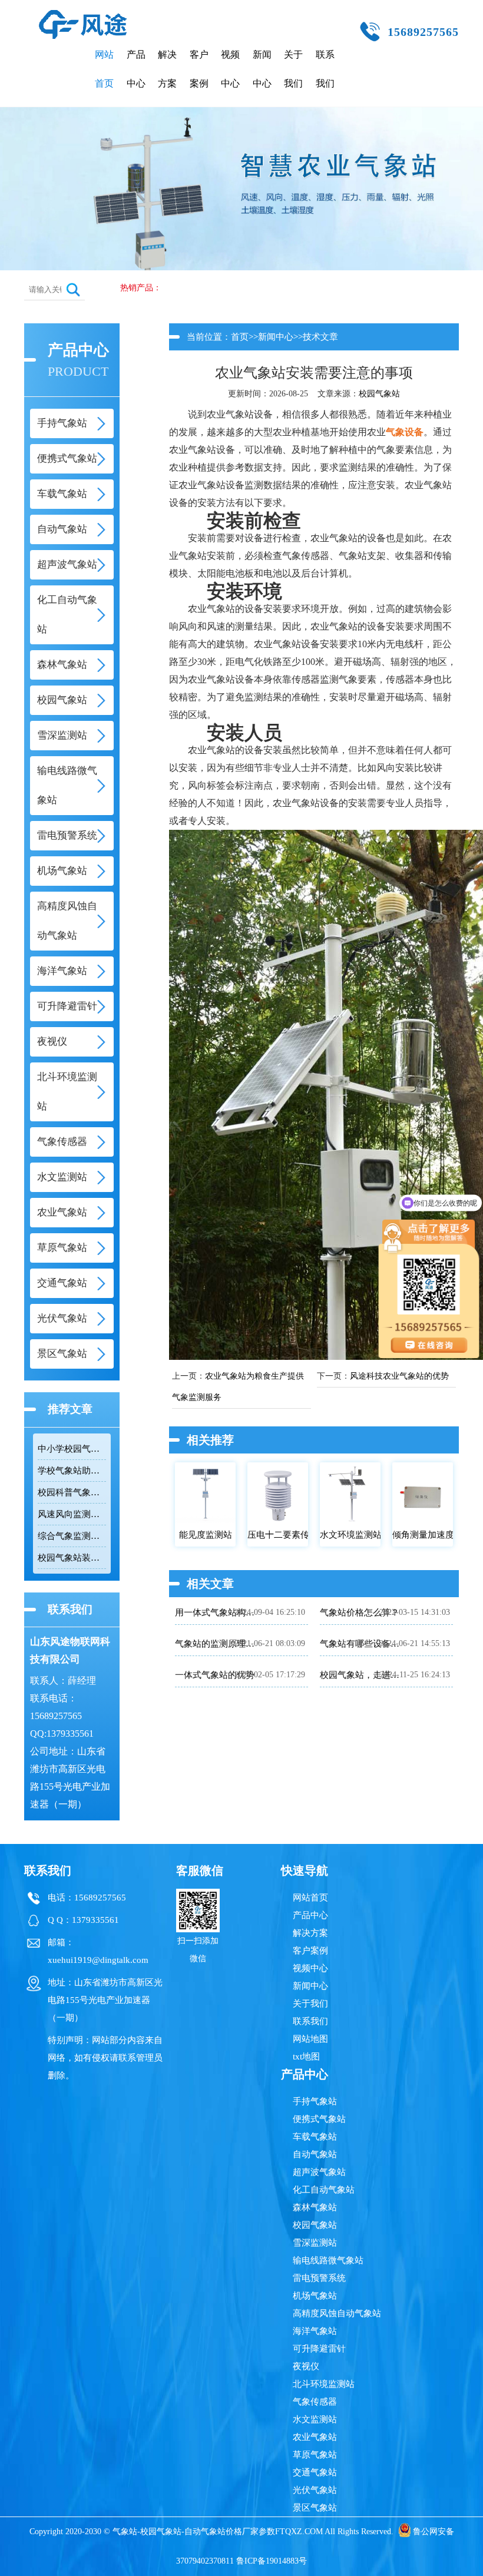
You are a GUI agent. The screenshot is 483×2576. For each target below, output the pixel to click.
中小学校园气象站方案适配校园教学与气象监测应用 (72, 1449)
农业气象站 (315, 2437)
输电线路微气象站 (328, 2260)
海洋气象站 (315, 2331)
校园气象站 (379, 394)
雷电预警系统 (319, 2278)
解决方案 (167, 69)
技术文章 (320, 337)
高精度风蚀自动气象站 (337, 2313)
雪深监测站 (315, 2243)
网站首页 (104, 69)
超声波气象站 (319, 2172)
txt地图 (306, 2057)
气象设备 (405, 432)
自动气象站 (315, 2154)
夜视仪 (306, 2366)
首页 (240, 337)
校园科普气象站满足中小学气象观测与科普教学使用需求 (72, 1492)
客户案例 (199, 69)
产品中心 (136, 69)
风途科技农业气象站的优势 (399, 1376)
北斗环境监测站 (324, 2384)
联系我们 (325, 69)
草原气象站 (315, 2455)
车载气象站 (315, 2137)
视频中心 (230, 69)
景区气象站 (315, 2508)
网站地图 (310, 2039)
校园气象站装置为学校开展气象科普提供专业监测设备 (72, 1558)
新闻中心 (262, 69)
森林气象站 (315, 2207)
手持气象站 (315, 2101)
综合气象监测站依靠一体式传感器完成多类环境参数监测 (72, 1536)
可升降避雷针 (319, 2349)
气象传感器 (315, 2402)
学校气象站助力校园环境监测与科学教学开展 (72, 1471)
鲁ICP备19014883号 (272, 2561)
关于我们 (293, 69)
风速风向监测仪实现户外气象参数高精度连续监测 (72, 1514)
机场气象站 (315, 2296)
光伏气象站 (315, 2490)
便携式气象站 (319, 2119)
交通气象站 (315, 2472)
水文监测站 (315, 2419)
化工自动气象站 (324, 2190)
